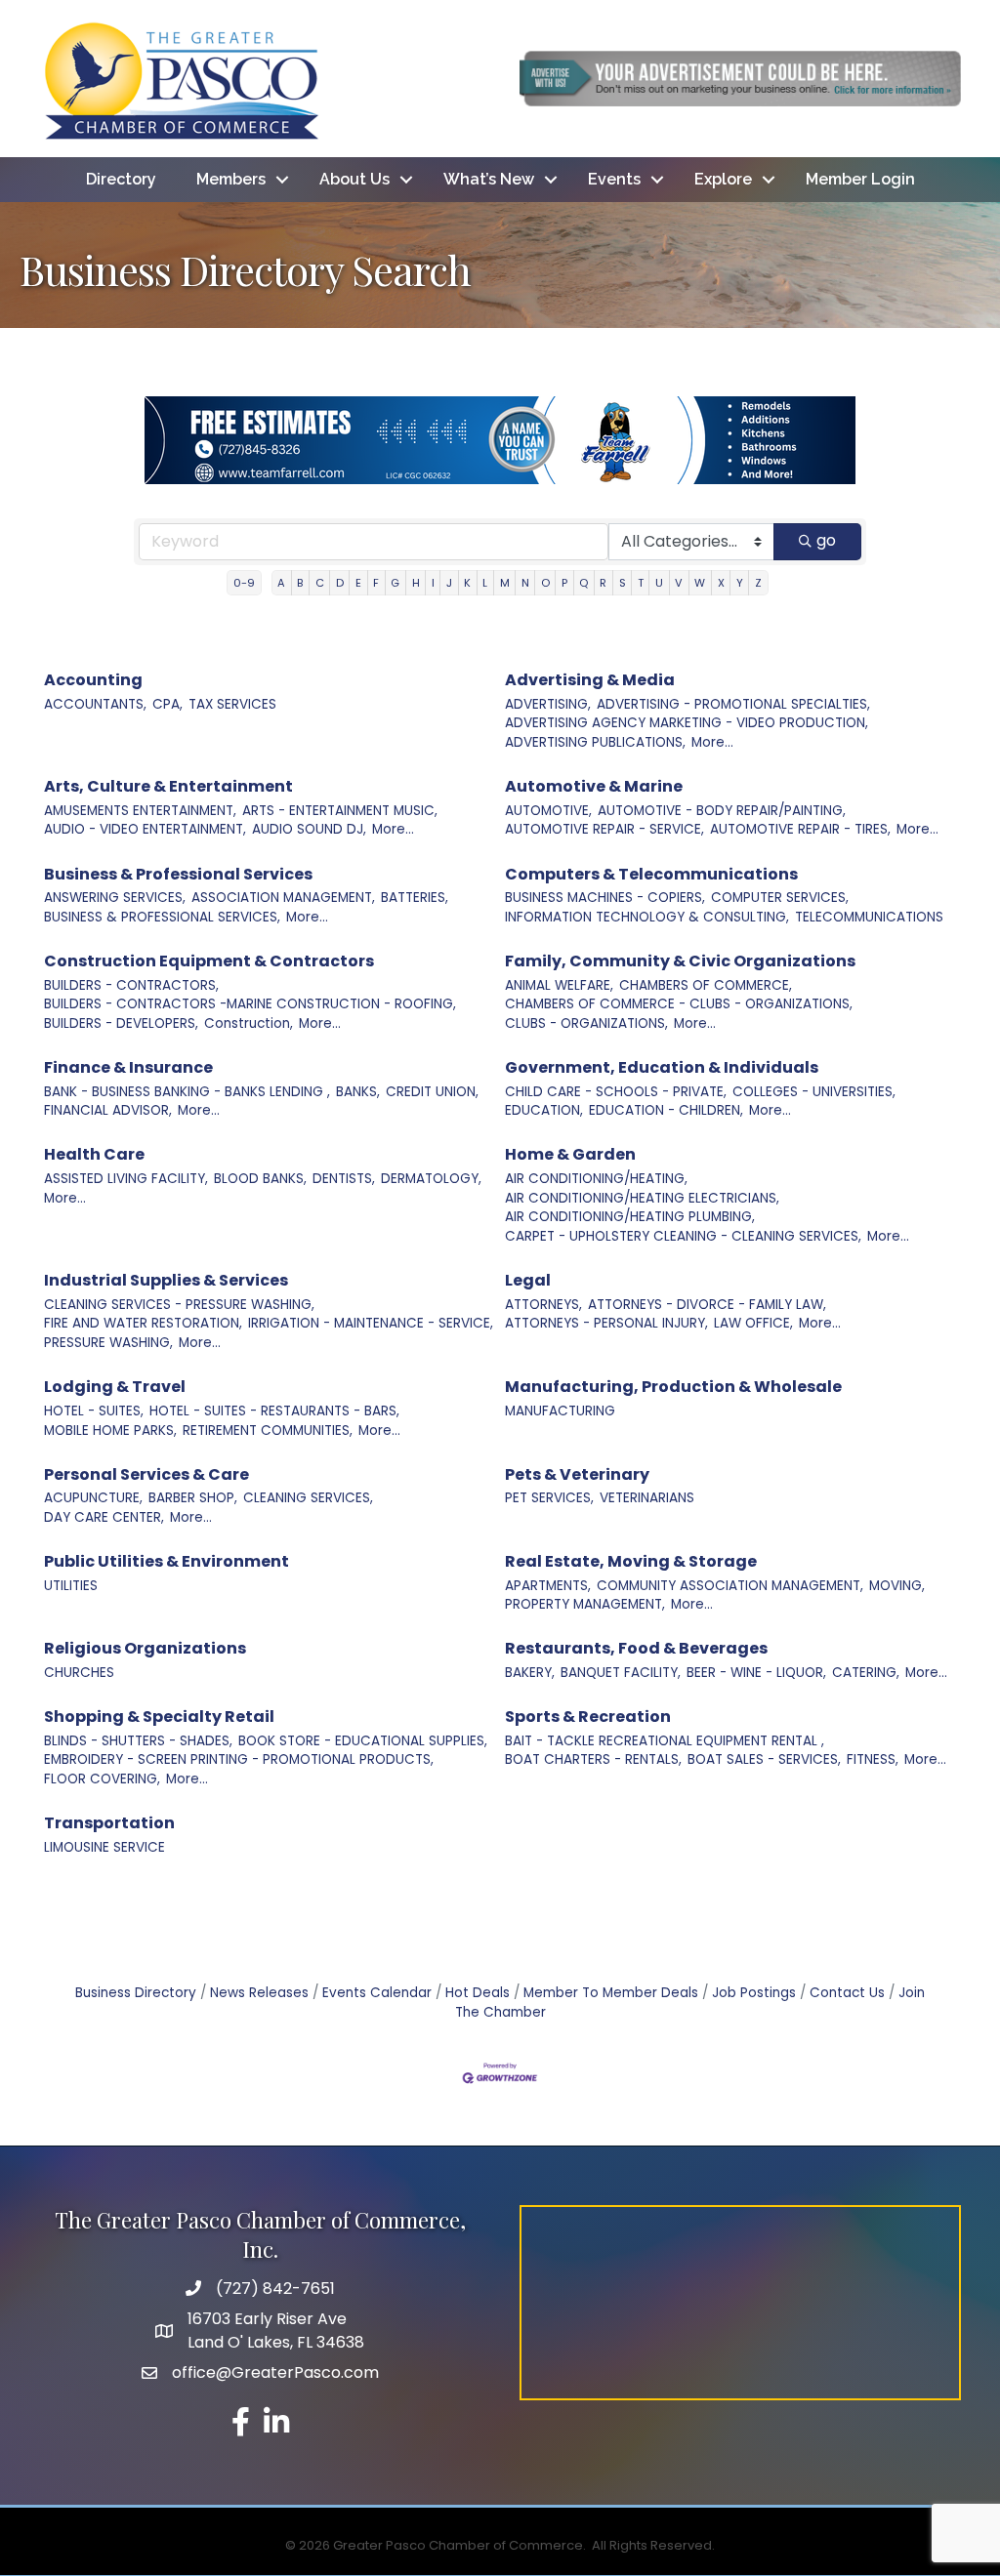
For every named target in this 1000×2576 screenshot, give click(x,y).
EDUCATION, (544, 1110)
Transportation (109, 1823)
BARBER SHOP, (193, 1498)
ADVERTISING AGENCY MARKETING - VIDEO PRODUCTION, (687, 723)
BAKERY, (530, 1673)
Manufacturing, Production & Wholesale (673, 1387)
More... (712, 742)
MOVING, (897, 1586)
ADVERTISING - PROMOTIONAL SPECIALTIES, (733, 704)
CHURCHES (79, 1673)
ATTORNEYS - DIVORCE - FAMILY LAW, (707, 1305)
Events (614, 179)
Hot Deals (478, 1993)
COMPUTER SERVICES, (780, 898)
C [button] (320, 583)
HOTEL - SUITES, (94, 1411)
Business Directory (136, 1993)
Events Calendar (377, 1993)
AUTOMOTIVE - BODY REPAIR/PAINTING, (722, 811)
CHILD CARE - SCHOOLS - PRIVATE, (616, 1092)
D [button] (340, 583)
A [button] (281, 583)
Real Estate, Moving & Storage (631, 1561)
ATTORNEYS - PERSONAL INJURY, (606, 1323)
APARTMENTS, (548, 1586)
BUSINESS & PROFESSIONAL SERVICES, (162, 917)
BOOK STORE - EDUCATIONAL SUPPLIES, (363, 1741)
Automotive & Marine (594, 786)
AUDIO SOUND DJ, (309, 829)
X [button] (721, 583)
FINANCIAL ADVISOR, (108, 1110)
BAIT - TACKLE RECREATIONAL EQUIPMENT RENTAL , (665, 1741)
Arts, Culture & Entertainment (168, 786)
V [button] (679, 583)
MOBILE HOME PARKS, (110, 1431)
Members (231, 179)
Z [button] (758, 583)
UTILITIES (71, 1586)
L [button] (485, 583)
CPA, (167, 704)
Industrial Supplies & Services (166, 1280)
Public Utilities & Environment (167, 1561)
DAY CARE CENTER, (104, 1517)
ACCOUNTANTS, (95, 704)
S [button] (623, 583)
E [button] (358, 583)
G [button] (395, 583)
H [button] (416, 583)
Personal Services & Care (146, 1474)
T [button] (641, 583)
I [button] (433, 583)
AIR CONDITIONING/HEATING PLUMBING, (630, 1217)
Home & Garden (570, 1154)
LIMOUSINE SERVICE (104, 1847)
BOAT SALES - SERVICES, (764, 1759)
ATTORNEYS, (543, 1305)
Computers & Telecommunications (651, 874)
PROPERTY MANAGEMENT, (585, 1604)
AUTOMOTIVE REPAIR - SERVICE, (604, 829)
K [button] (467, 583)
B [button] (300, 583)
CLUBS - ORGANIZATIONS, (586, 1023)
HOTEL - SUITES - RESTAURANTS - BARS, (274, 1411)
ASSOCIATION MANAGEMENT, (283, 898)
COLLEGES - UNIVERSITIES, (814, 1092)
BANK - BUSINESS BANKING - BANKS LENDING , (187, 1092)
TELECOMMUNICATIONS (869, 917)
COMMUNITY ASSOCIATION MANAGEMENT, (730, 1586)
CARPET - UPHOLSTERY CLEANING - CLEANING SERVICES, (683, 1236)
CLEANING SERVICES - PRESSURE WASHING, (179, 1305)
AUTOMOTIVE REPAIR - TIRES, (800, 829)
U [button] (659, 583)
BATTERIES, (415, 898)
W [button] (700, 583)
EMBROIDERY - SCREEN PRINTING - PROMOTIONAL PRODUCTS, (239, 1759)
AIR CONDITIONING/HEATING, (596, 1179)
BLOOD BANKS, (260, 1179)
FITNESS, (873, 1759)
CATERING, (866, 1673)
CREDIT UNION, (432, 1092)
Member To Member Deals (611, 1993)
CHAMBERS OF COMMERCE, (706, 985)
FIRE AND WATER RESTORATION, (143, 1323)
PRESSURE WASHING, (108, 1343)
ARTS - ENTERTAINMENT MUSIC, (340, 811)
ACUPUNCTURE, (93, 1498)
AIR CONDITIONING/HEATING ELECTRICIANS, (642, 1198)
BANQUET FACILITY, (621, 1673)
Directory (121, 179)
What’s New (489, 179)
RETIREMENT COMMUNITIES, (268, 1431)
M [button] (505, 583)
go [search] (826, 540)
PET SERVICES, (549, 1498)
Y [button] (740, 583)
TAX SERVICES (232, 704)
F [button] (376, 583)
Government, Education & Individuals (662, 1067)
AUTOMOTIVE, (548, 811)
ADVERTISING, (548, 704)
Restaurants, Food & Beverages (636, 1648)
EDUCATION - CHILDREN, (666, 1110)
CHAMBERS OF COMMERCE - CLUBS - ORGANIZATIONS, (679, 1004)
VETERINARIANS (647, 1498)
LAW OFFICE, (753, 1323)
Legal (528, 1280)
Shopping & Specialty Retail (159, 1717)
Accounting (93, 680)
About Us (354, 179)
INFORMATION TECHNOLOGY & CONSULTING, (647, 917)
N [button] (525, 583)
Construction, (249, 1023)
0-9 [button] (244, 583)
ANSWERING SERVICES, (115, 898)
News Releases (259, 1993)
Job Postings (754, 1993)
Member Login (860, 179)
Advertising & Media (590, 680)
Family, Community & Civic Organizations (680, 961)
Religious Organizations (145, 1648)
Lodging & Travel (115, 1387)
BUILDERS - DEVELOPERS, (121, 1023)
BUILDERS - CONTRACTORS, (131, 985)
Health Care (94, 1154)
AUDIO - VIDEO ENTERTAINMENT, (145, 829)
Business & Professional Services (178, 874)
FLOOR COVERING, (102, 1779)
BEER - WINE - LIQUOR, (756, 1673)
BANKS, (358, 1092)
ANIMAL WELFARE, (559, 985)
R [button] (603, 583)
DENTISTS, (344, 1179)
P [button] (564, 583)
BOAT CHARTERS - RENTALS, (593, 1759)
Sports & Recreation (588, 1717)
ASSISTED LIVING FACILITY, (126, 1179)
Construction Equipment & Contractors (209, 961)
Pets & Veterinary (577, 1474)
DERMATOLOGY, (431, 1179)
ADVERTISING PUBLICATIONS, (595, 742)
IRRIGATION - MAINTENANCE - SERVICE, (371, 1323)
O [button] (545, 583)
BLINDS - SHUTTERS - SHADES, (138, 1741)
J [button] (449, 583)
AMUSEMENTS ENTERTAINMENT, (140, 811)
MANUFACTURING (560, 1411)
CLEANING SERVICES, (308, 1498)
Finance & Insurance (128, 1067)
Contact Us (847, 1993)
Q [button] (583, 583)
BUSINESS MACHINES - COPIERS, (605, 898)
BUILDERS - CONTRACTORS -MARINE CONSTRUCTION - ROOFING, (250, 1004)
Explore (723, 179)
